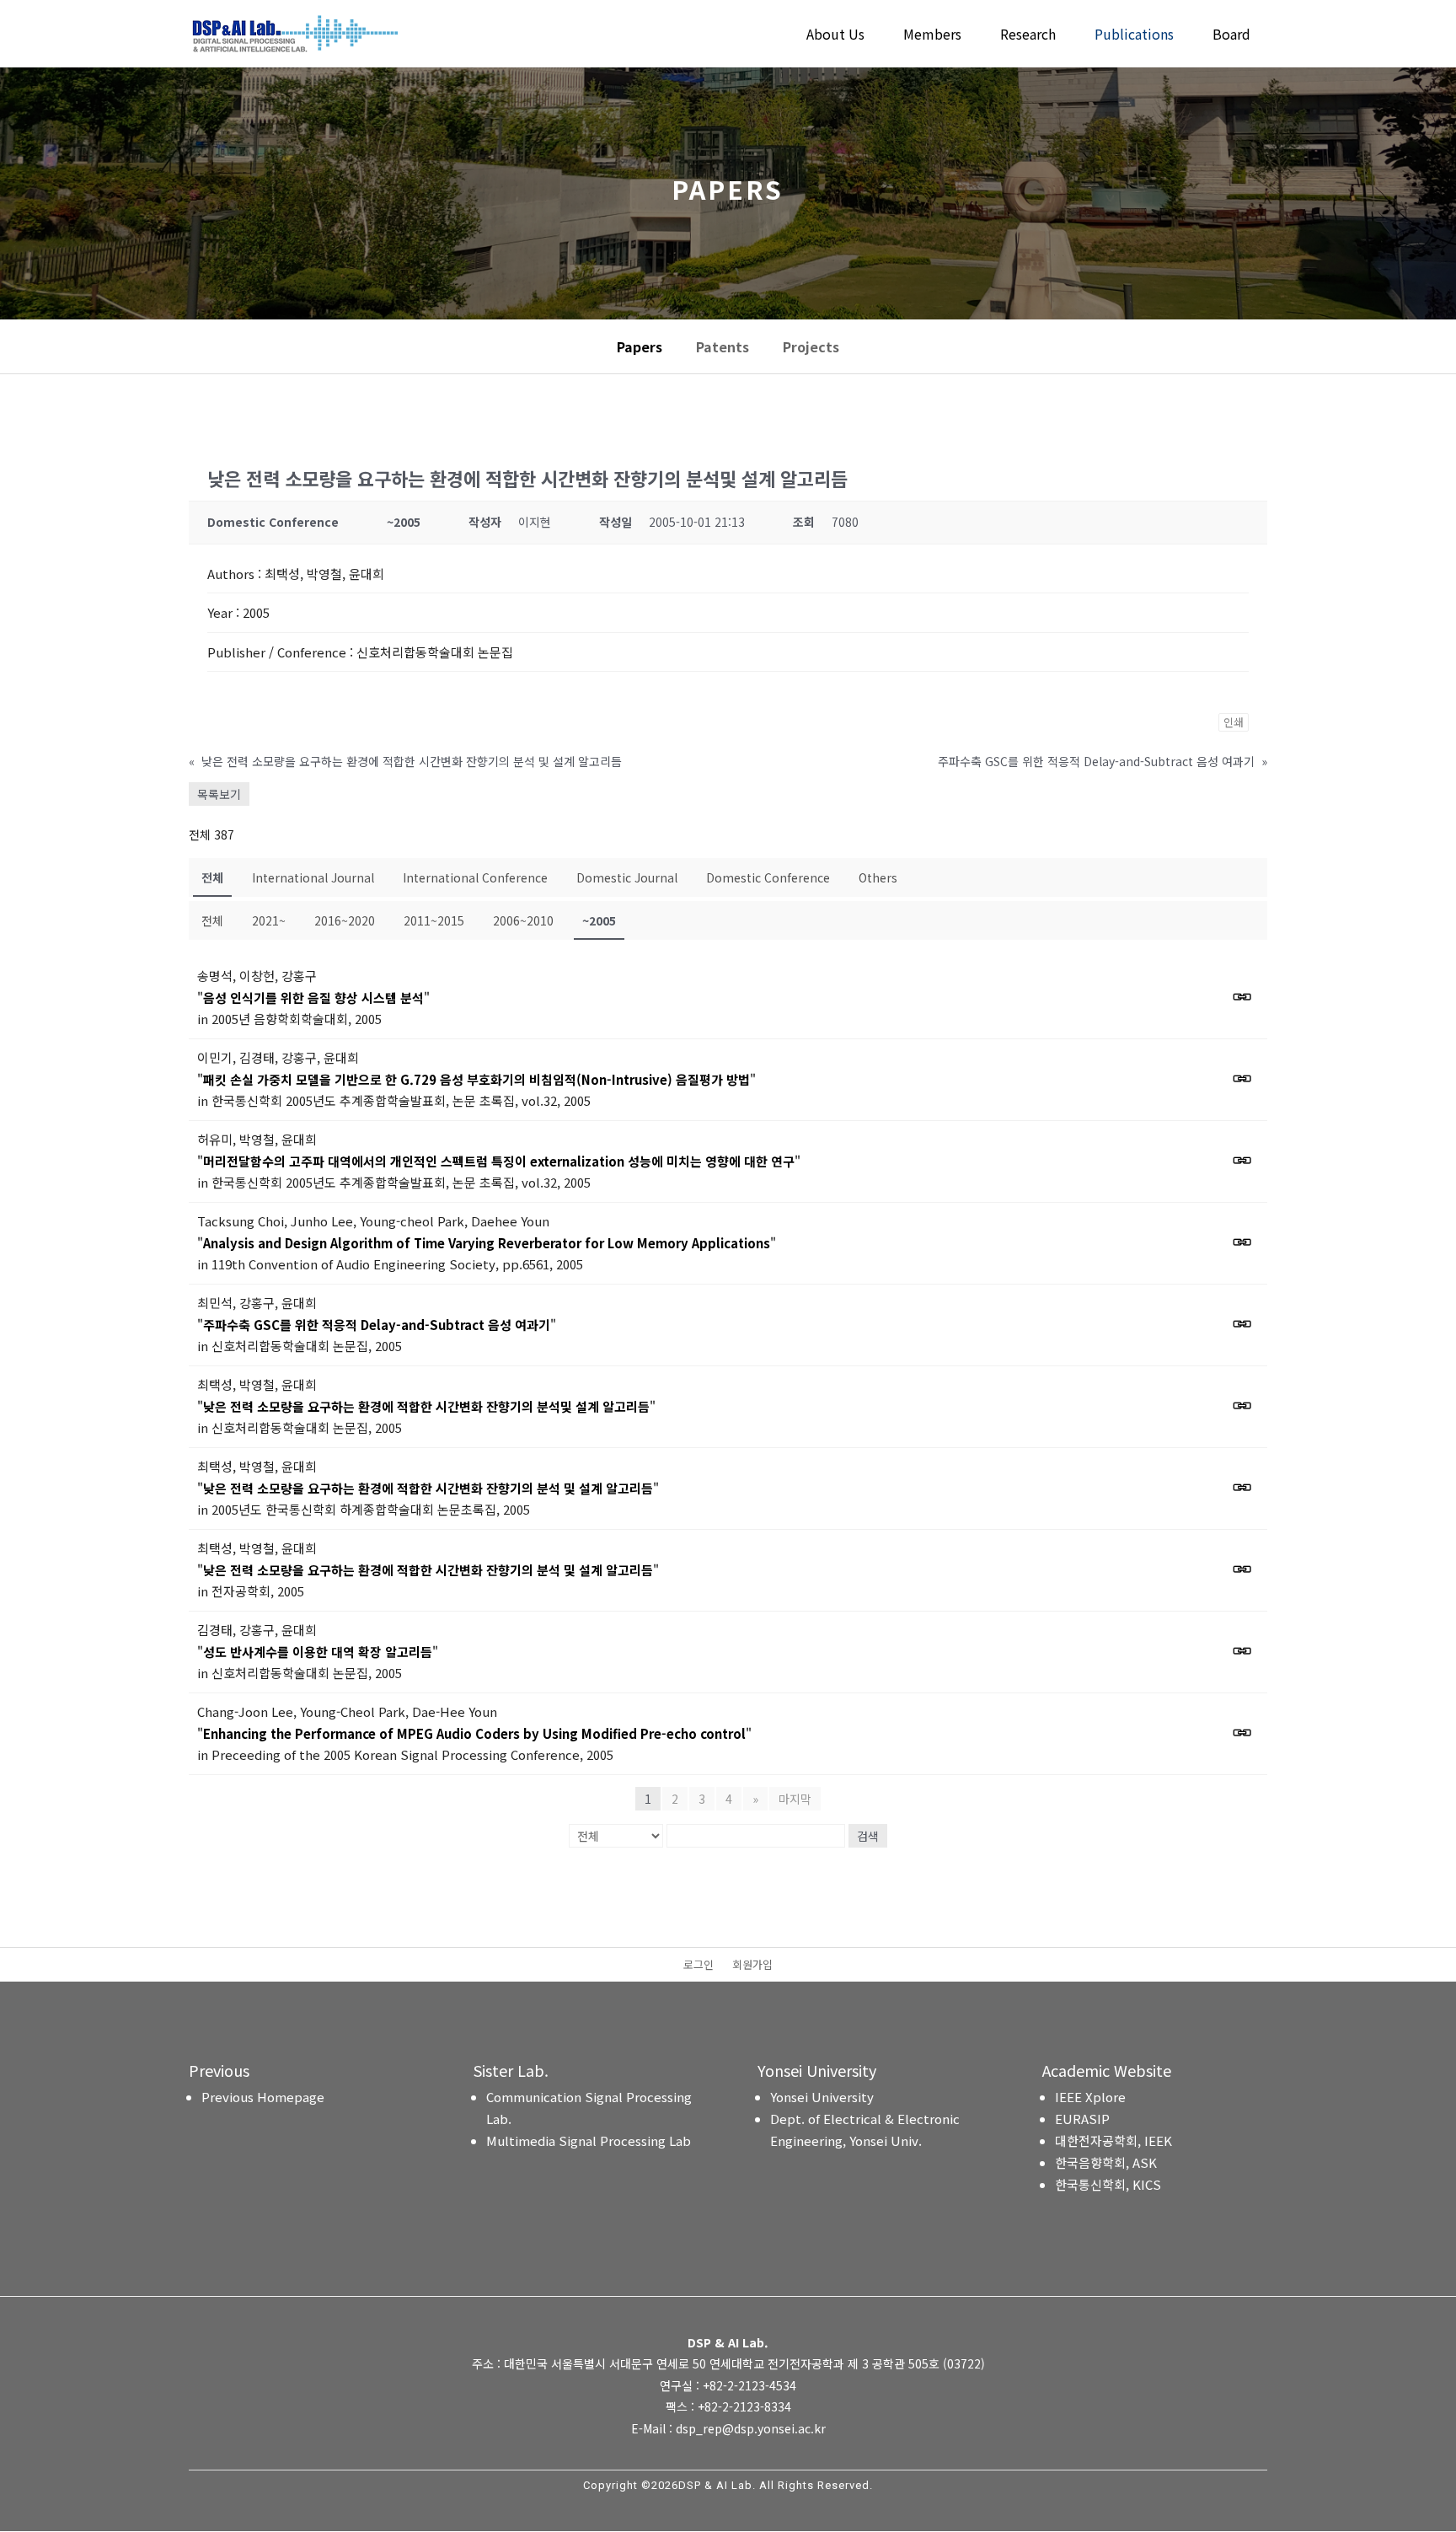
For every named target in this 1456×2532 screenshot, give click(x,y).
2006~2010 (523, 920)
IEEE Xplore (1090, 2097)
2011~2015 (434, 920)
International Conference (475, 877)
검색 (868, 1836)
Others (878, 877)
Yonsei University (822, 2097)
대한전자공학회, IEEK (1113, 2140)
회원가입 (752, 1966)
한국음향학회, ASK (1106, 2162)
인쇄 (1234, 722)
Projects (811, 346)
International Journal (313, 877)
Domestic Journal (627, 877)
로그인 (699, 1966)
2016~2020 (345, 920)
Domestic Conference (768, 877)
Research (1028, 36)
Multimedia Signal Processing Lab (589, 2140)
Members (932, 36)
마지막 (795, 1799)
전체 (212, 877)
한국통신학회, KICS (1108, 2184)
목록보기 (219, 794)
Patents (723, 346)
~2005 (599, 920)
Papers (640, 346)
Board (1231, 36)
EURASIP (1082, 2119)
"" (313, 998)
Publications (1134, 36)
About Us (835, 36)
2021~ (269, 920)
